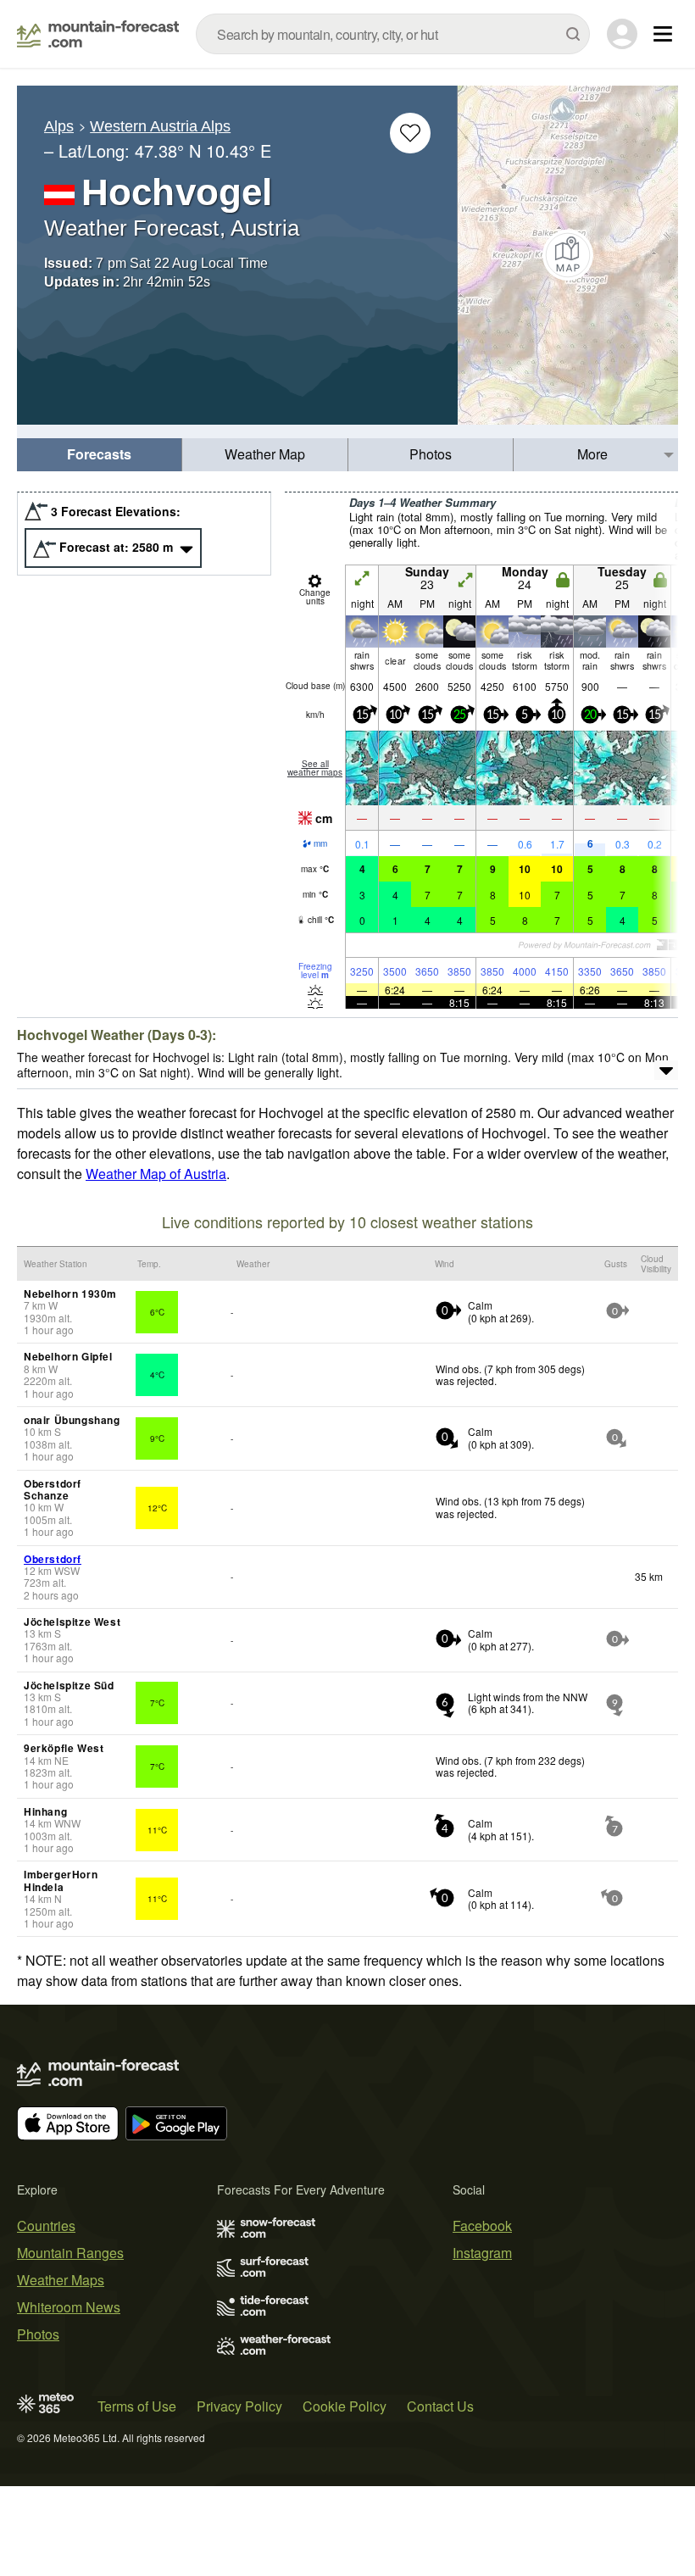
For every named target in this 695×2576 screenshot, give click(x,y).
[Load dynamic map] (568, 255)
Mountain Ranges (70, 2253)
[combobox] (393, 34)
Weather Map (265, 454)
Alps (59, 126)
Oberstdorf (53, 1559)
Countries (46, 2225)
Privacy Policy (239, 2406)
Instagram (482, 2253)
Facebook (482, 2225)
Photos (431, 454)
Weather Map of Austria (156, 1174)
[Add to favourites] (410, 133)
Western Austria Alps (160, 126)
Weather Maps (61, 2280)
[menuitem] (100, 455)
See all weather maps (315, 768)
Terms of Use (137, 2406)
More (592, 454)
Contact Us (440, 2406)
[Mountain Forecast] (98, 34)
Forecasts (99, 454)
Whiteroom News (69, 2307)
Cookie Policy (345, 2406)
